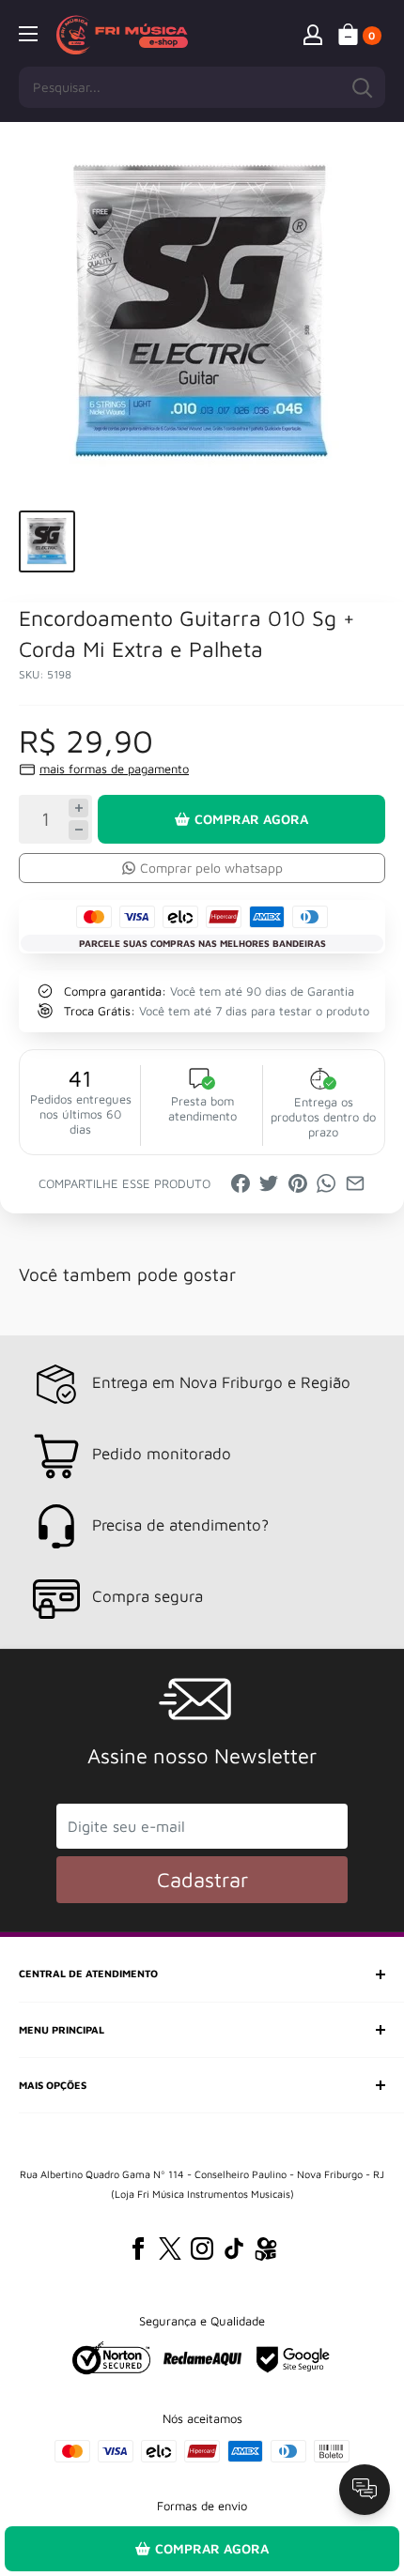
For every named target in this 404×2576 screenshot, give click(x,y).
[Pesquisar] (362, 87)
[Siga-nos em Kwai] (266, 2252)
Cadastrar (202, 1880)
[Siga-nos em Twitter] (170, 2248)
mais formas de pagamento (114, 769)
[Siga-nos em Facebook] (138, 2248)
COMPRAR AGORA (251, 819)
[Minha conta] (313, 34)
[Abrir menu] (28, 34)
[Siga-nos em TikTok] (234, 2248)
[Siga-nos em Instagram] (202, 2248)
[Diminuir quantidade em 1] (78, 830)
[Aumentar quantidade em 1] (78, 808)
